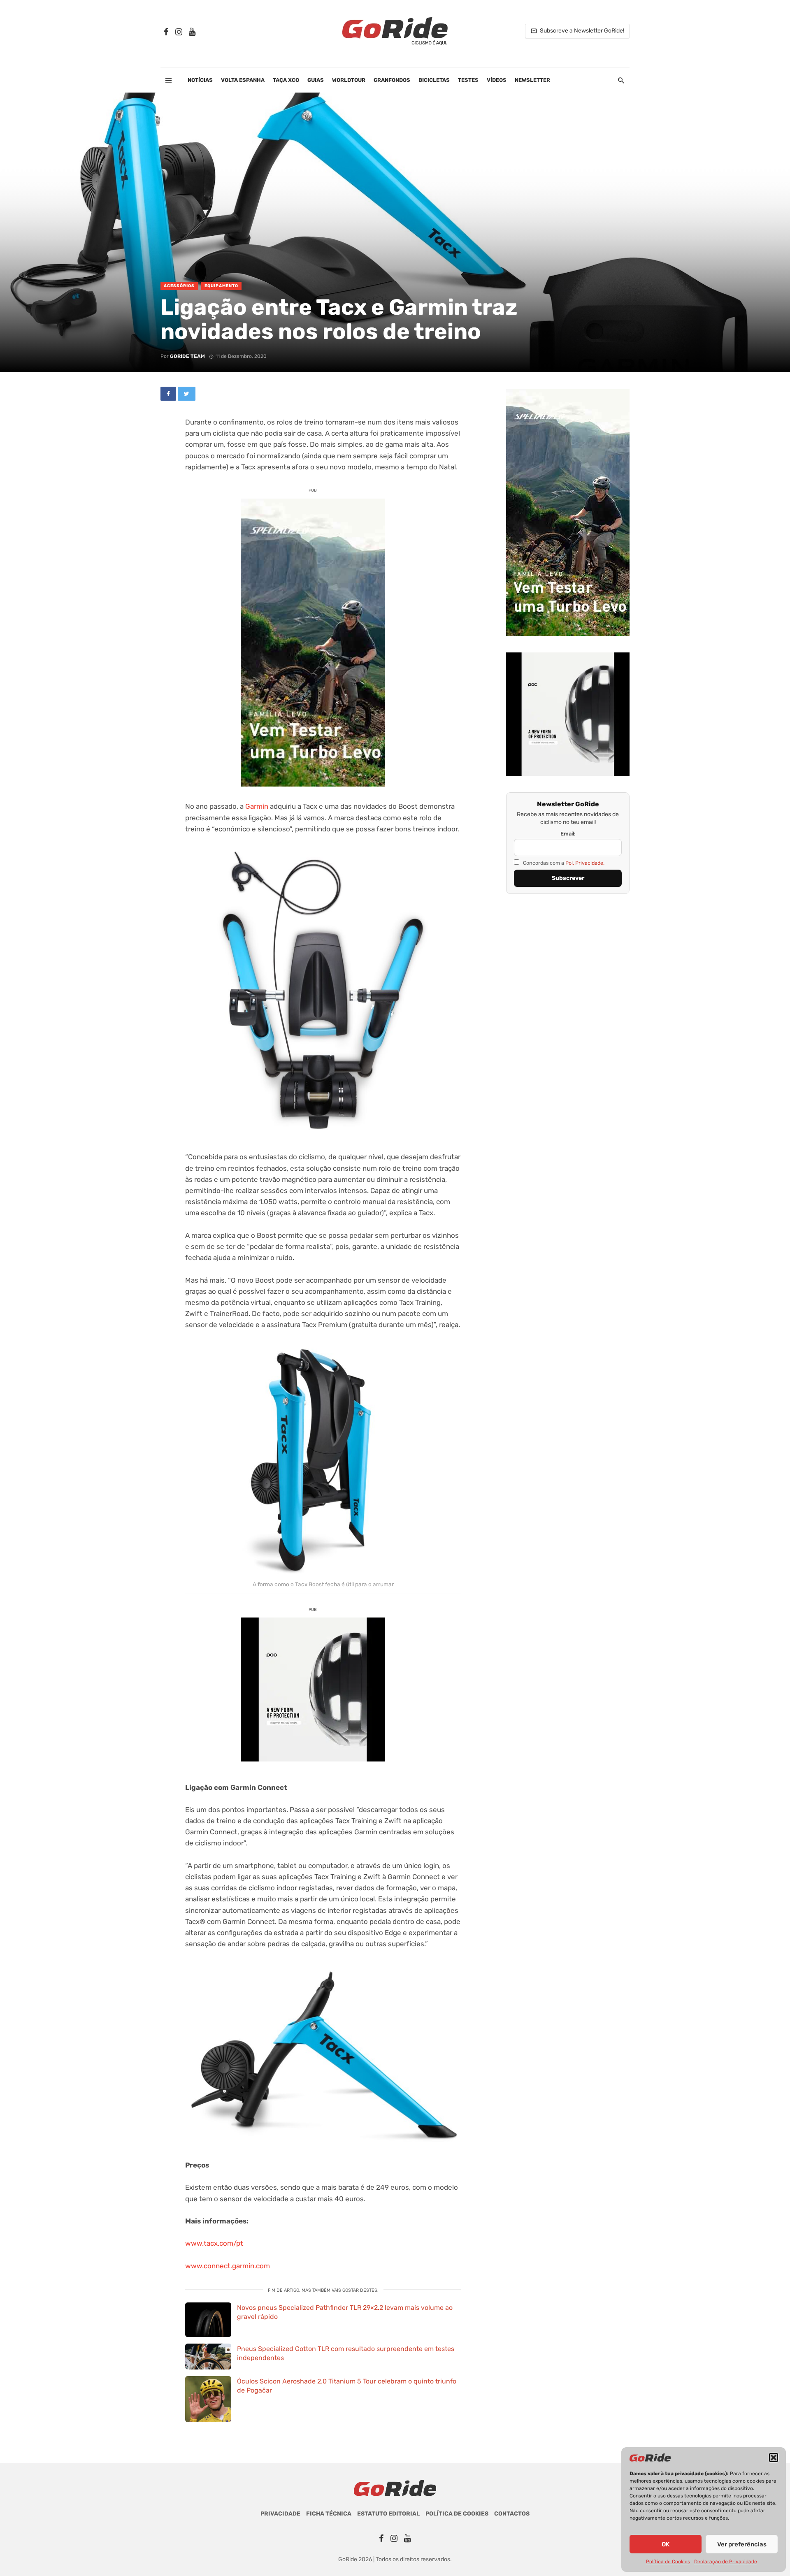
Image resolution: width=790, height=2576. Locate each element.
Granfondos (392, 80)
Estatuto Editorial (388, 2514)
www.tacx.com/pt (214, 2243)
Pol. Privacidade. (585, 863)
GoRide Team (187, 356)
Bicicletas (434, 80)
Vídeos (497, 80)
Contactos (512, 2514)
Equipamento (221, 286)
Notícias (200, 80)
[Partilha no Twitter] (187, 394)
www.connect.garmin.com (228, 2266)
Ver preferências (742, 2544)
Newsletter (532, 80)
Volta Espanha (243, 80)
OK (666, 2544)
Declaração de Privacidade (726, 2562)
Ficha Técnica (329, 2514)
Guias (316, 80)
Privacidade (280, 2514)
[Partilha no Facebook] (168, 394)
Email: (568, 834)
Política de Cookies (668, 2562)
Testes (468, 80)
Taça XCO (286, 80)
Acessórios (179, 286)
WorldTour (349, 80)
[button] (774, 2458)
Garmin (257, 806)
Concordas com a (563, 863)
